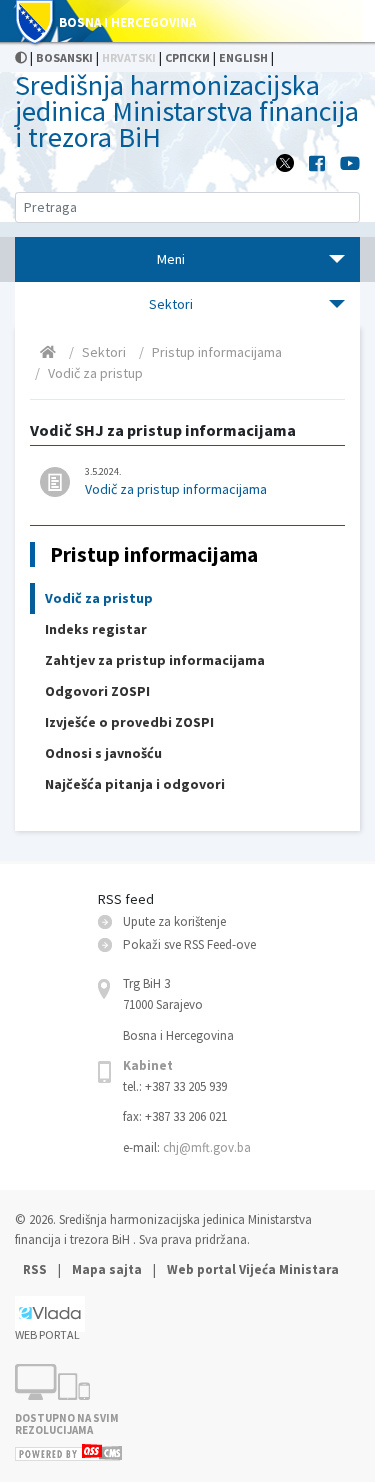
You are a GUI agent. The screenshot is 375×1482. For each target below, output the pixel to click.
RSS (36, 1269)
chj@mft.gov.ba (207, 1147)
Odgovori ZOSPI (97, 691)
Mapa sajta (107, 1269)
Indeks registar (96, 629)
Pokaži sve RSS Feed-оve (189, 944)
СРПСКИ (187, 57)
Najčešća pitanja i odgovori (135, 784)
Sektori (104, 352)
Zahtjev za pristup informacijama (155, 660)
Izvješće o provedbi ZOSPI (129, 722)
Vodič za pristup (95, 373)
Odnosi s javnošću (103, 753)
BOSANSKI (64, 57)
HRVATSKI (129, 57)
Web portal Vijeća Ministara (253, 1269)
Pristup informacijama (217, 352)
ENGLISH (243, 57)
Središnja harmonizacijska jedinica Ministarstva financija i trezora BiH (187, 111)
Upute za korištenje (174, 921)
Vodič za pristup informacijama (176, 481)
